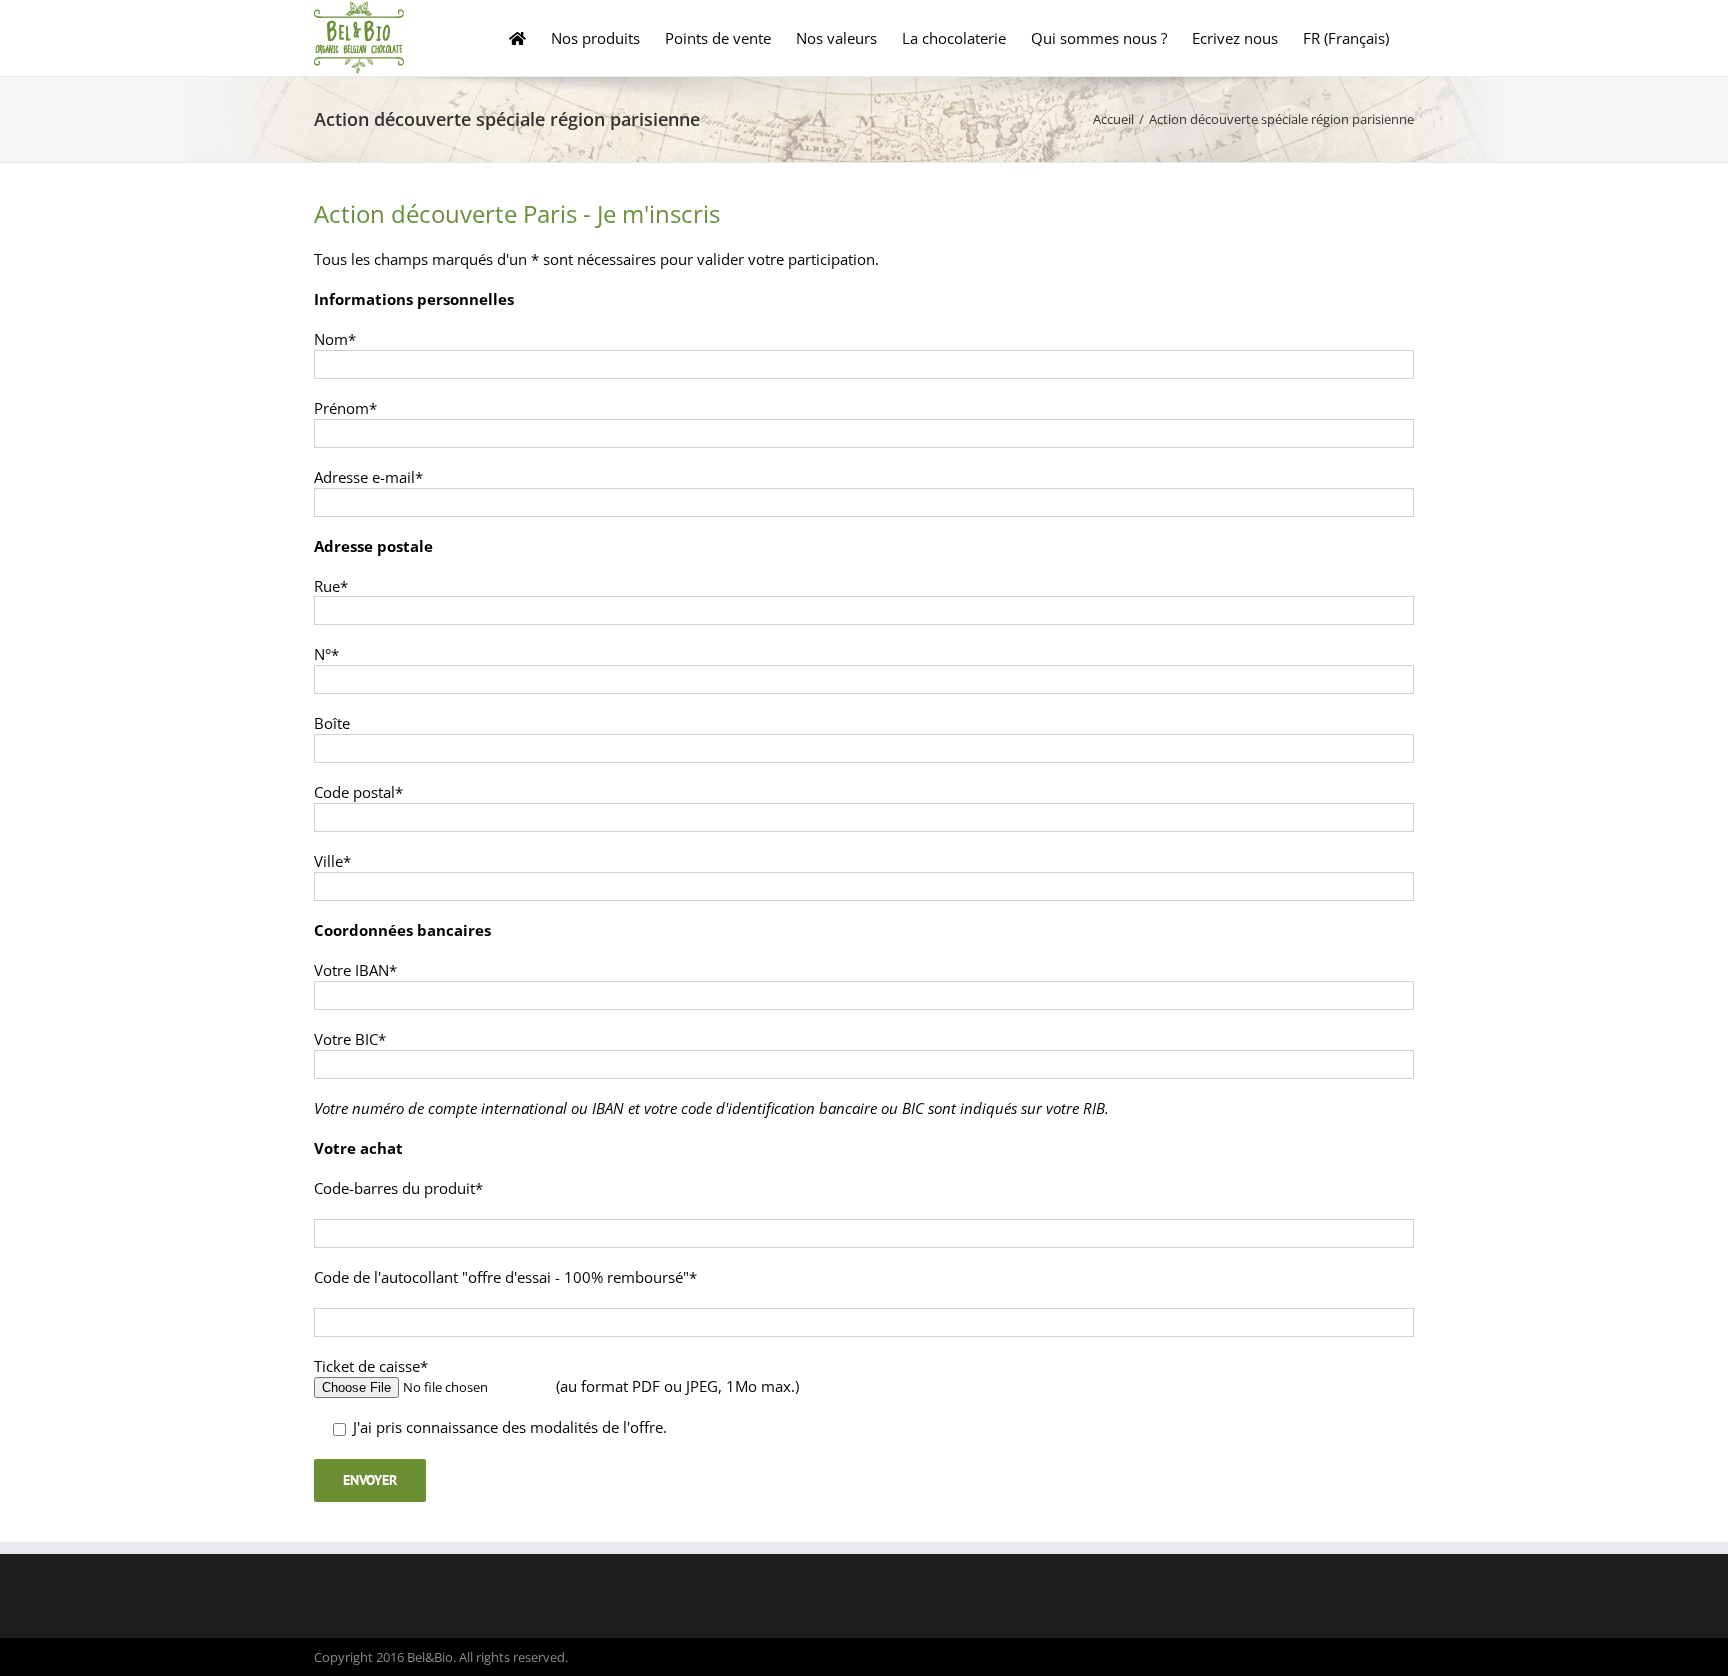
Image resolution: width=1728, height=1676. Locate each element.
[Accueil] (517, 38)
